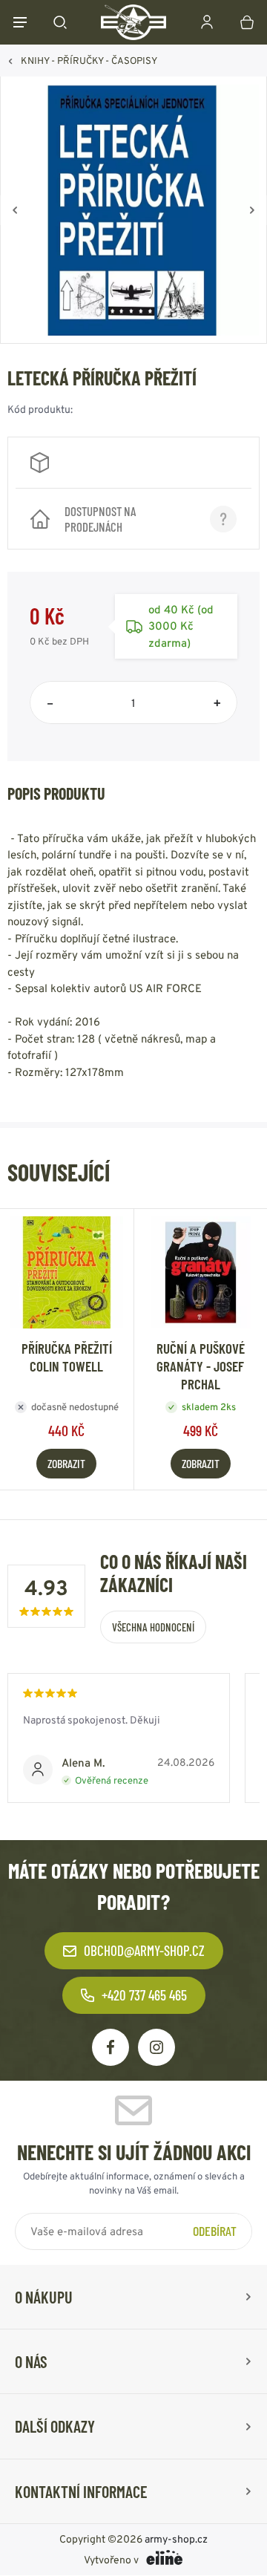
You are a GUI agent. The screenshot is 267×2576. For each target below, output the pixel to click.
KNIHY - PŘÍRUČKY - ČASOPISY (89, 61)
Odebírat (215, 2231)
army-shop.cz (176, 2540)
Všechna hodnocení (153, 1627)
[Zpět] (15, 210)
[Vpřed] (252, 210)
